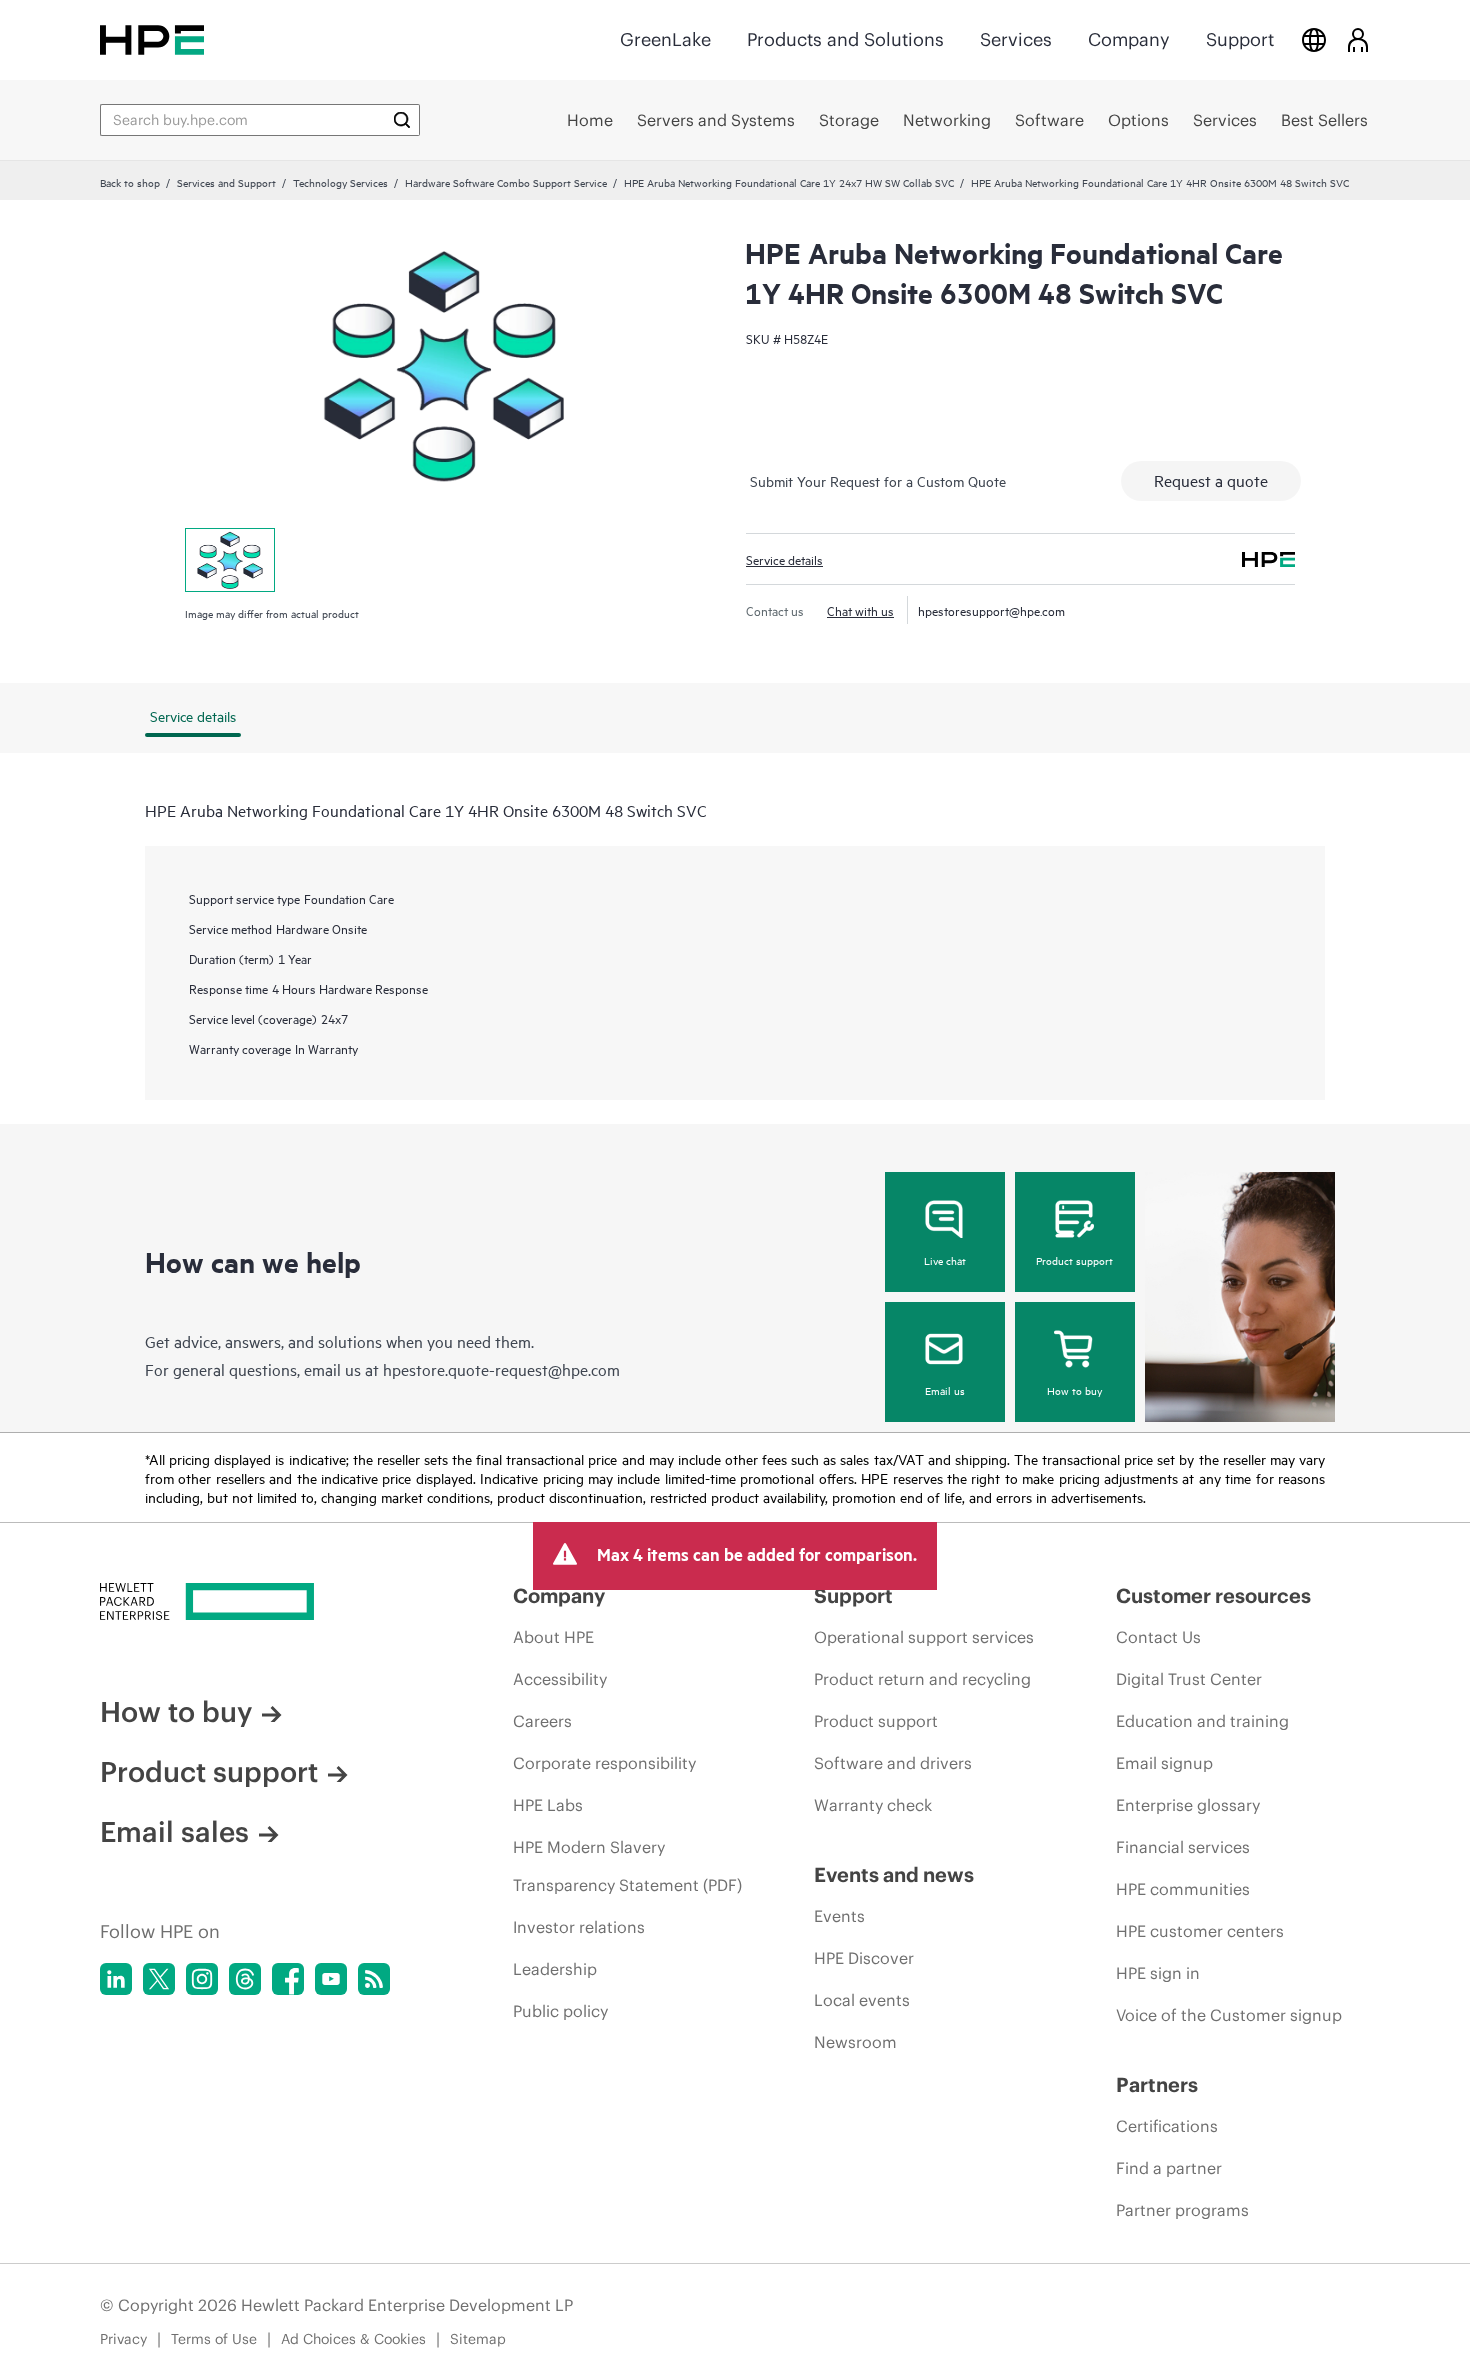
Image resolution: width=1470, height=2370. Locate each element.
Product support (1074, 1260)
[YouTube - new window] (331, 1979)
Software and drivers (893, 1763)
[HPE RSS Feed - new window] (374, 1979)
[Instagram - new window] (202, 1979)
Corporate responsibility (604, 1763)
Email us (945, 1390)
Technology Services (340, 182)
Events (839, 1916)
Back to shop (130, 182)
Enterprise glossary (1188, 1805)
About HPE (553, 1637)
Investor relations (579, 1927)
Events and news (894, 1874)
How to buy (1074, 1390)
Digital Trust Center (1189, 1679)
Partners (1157, 2084)
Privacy (123, 2339)
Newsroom (855, 2042)
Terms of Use (214, 2339)
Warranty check (873, 1805)
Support (1240, 39)
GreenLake (665, 39)
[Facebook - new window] (288, 1979)
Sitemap (478, 2339)
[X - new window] (159, 1979)
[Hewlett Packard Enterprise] (152, 39)
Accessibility (560, 1679)
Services (1016, 39)
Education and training (1202, 1721)
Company (1129, 39)
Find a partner (1169, 2168)
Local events (862, 2000)
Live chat (945, 1260)
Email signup (1164, 1763)
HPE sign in (1158, 1973)
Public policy (560, 2011)
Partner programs (1182, 2210)
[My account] (1358, 39)
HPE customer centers (1200, 1931)
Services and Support (226, 182)
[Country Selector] (1314, 39)
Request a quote (1211, 480)
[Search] (402, 120)
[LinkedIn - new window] (116, 1979)
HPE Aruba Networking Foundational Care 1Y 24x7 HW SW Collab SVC (789, 182)
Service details (784, 559)
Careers (542, 1721)
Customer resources (1213, 1595)
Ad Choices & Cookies (353, 2339)
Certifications (1167, 2126)
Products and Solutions (845, 39)
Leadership (555, 1969)
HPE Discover (864, 1958)
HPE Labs (548, 1805)
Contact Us (1158, 1637)
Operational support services (924, 1637)
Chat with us (860, 610)
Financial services (1183, 1847)
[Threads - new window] (245, 1979)
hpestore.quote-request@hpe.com (501, 1369)
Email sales (174, 1832)
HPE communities (1183, 1889)
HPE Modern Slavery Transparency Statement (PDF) (627, 1866)
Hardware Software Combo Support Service (506, 182)
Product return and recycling (922, 1679)
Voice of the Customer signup (1229, 2015)
